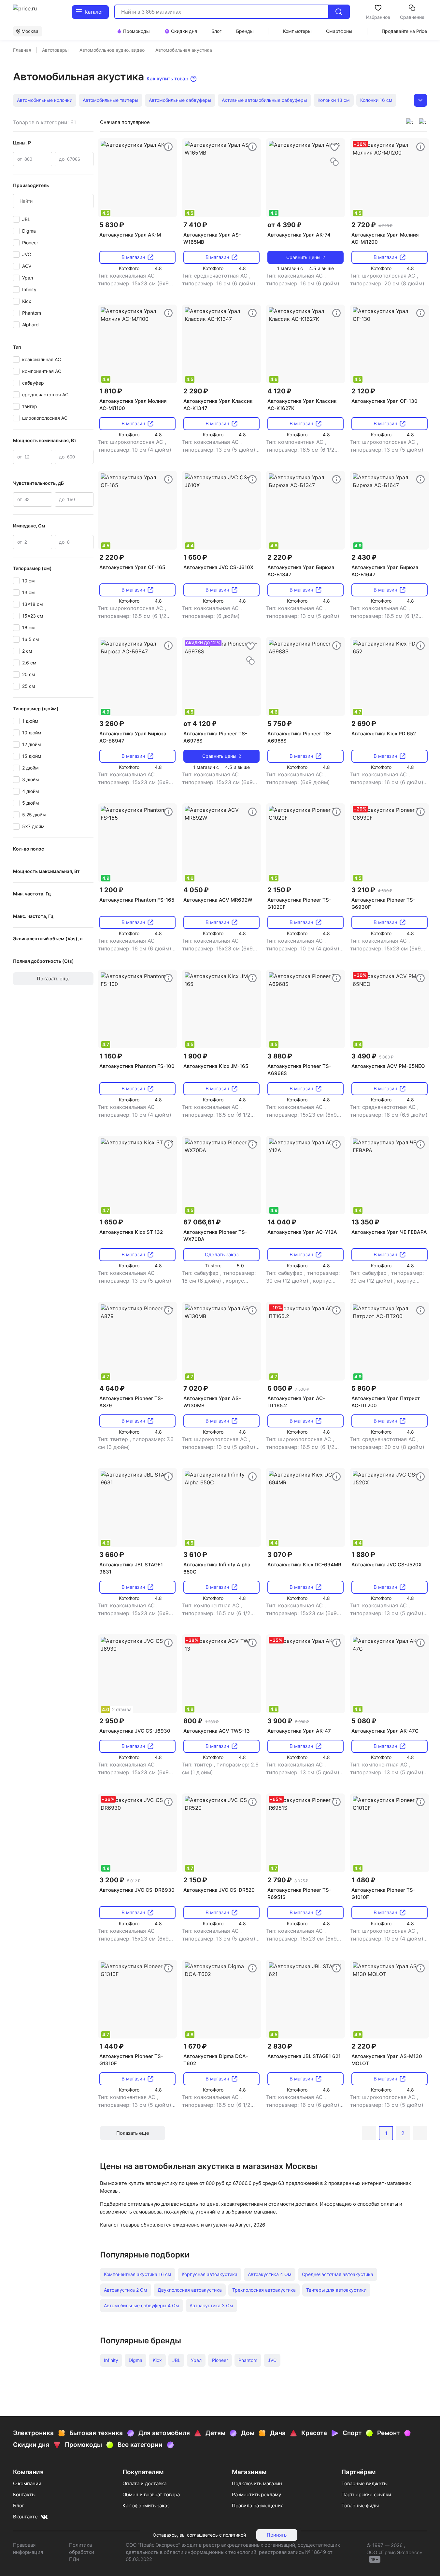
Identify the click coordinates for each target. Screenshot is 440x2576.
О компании (27, 2483)
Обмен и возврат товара (151, 2494)
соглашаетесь (202, 2535)
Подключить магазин (257, 2483)
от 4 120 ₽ (200, 724)
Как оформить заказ (146, 2506)
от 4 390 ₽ (284, 225)
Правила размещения (258, 2506)
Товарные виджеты (364, 2483)
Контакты (24, 2494)
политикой (234, 2535)
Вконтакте (25, 2517)
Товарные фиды (360, 2506)
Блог (19, 2506)
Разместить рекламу (256, 2494)
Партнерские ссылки (366, 2494)
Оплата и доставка (144, 2483)
